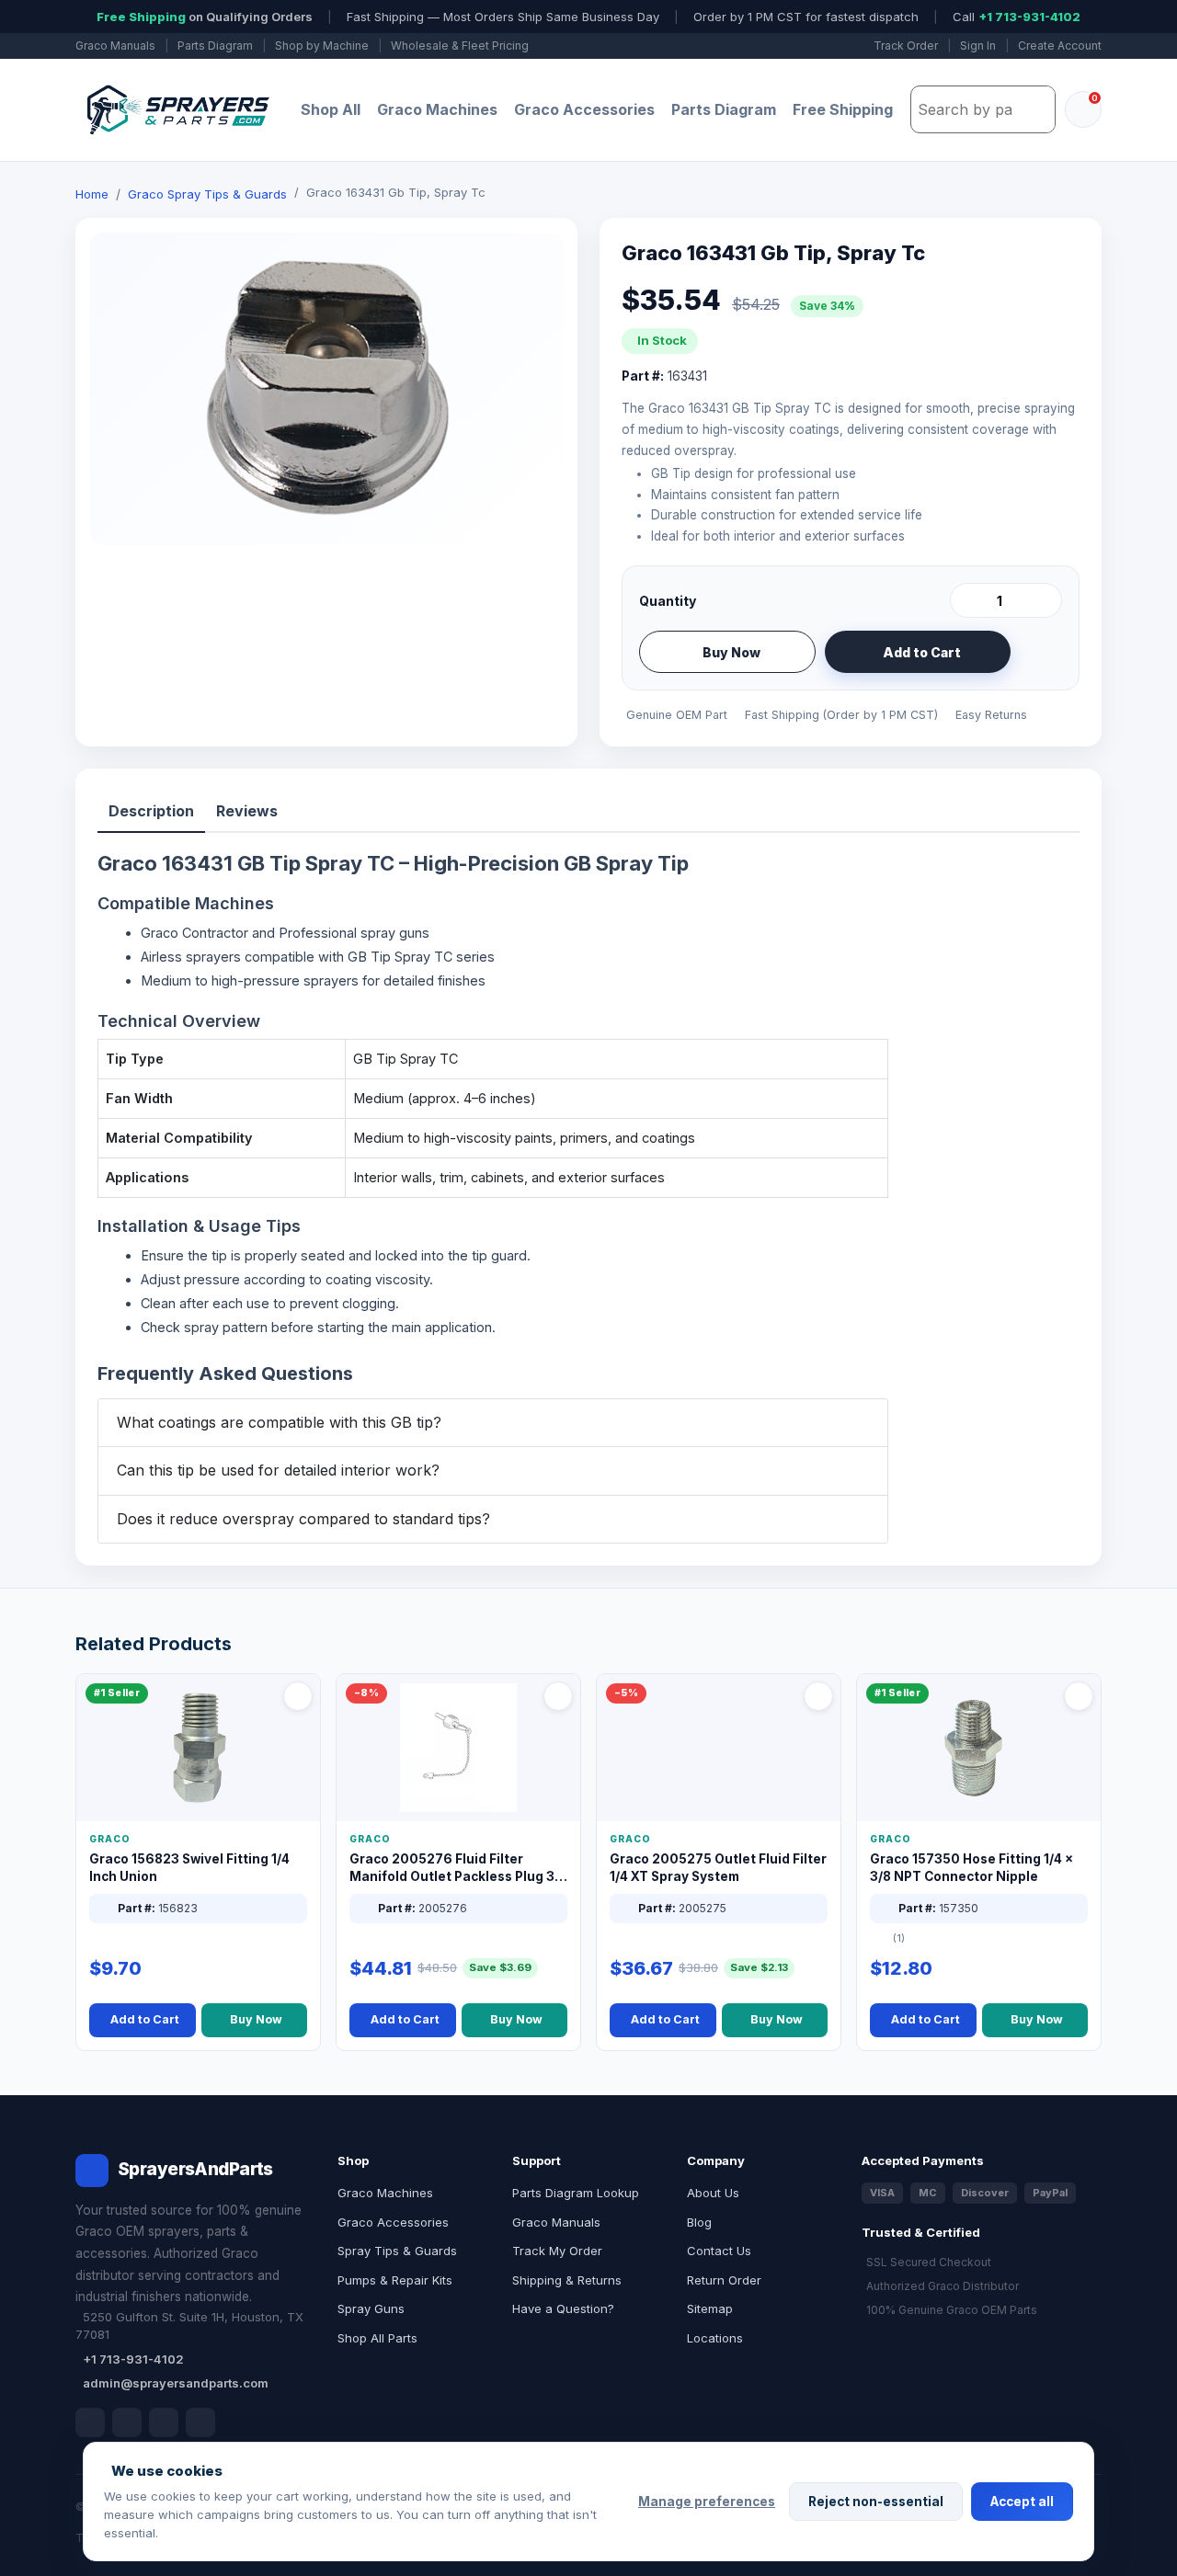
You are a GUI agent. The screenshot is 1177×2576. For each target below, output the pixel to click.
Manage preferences (707, 2502)
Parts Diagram (215, 46)
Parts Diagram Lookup (576, 2193)
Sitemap (710, 2308)
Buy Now (731, 652)
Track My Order (557, 2251)
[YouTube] (200, 2422)
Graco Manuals (115, 46)
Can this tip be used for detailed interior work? (278, 1470)
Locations (715, 2338)
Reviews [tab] (247, 811)
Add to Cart (922, 652)
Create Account (1060, 46)
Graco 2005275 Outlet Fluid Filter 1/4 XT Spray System (718, 1868)
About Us (713, 2193)
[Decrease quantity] (967, 600)
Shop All (331, 109)
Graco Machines (437, 109)
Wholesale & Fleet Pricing (460, 46)
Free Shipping (843, 109)
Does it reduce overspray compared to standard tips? (303, 1519)
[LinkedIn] (127, 2422)
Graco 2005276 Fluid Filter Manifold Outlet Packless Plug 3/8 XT (458, 1869)
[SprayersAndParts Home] (177, 110)
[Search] (1036, 109)
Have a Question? (563, 2308)
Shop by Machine (322, 46)
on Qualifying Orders (205, 17)
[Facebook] (90, 2422)
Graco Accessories (584, 109)
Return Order (724, 2280)
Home (92, 194)
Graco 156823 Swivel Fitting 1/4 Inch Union (189, 1868)
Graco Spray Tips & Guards (207, 194)
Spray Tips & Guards (397, 2251)
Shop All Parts (377, 2338)
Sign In (978, 46)
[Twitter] (164, 2422)
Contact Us (719, 2251)
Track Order (906, 46)
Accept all (1022, 2502)
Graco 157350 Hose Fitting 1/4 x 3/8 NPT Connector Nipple (971, 1868)
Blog (699, 2222)
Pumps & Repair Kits (395, 2280)
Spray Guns (371, 2308)
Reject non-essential (876, 2502)
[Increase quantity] (1045, 600)
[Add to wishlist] (1041, 652)
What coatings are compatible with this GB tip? (279, 1422)
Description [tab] (151, 811)
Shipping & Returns (567, 2280)
